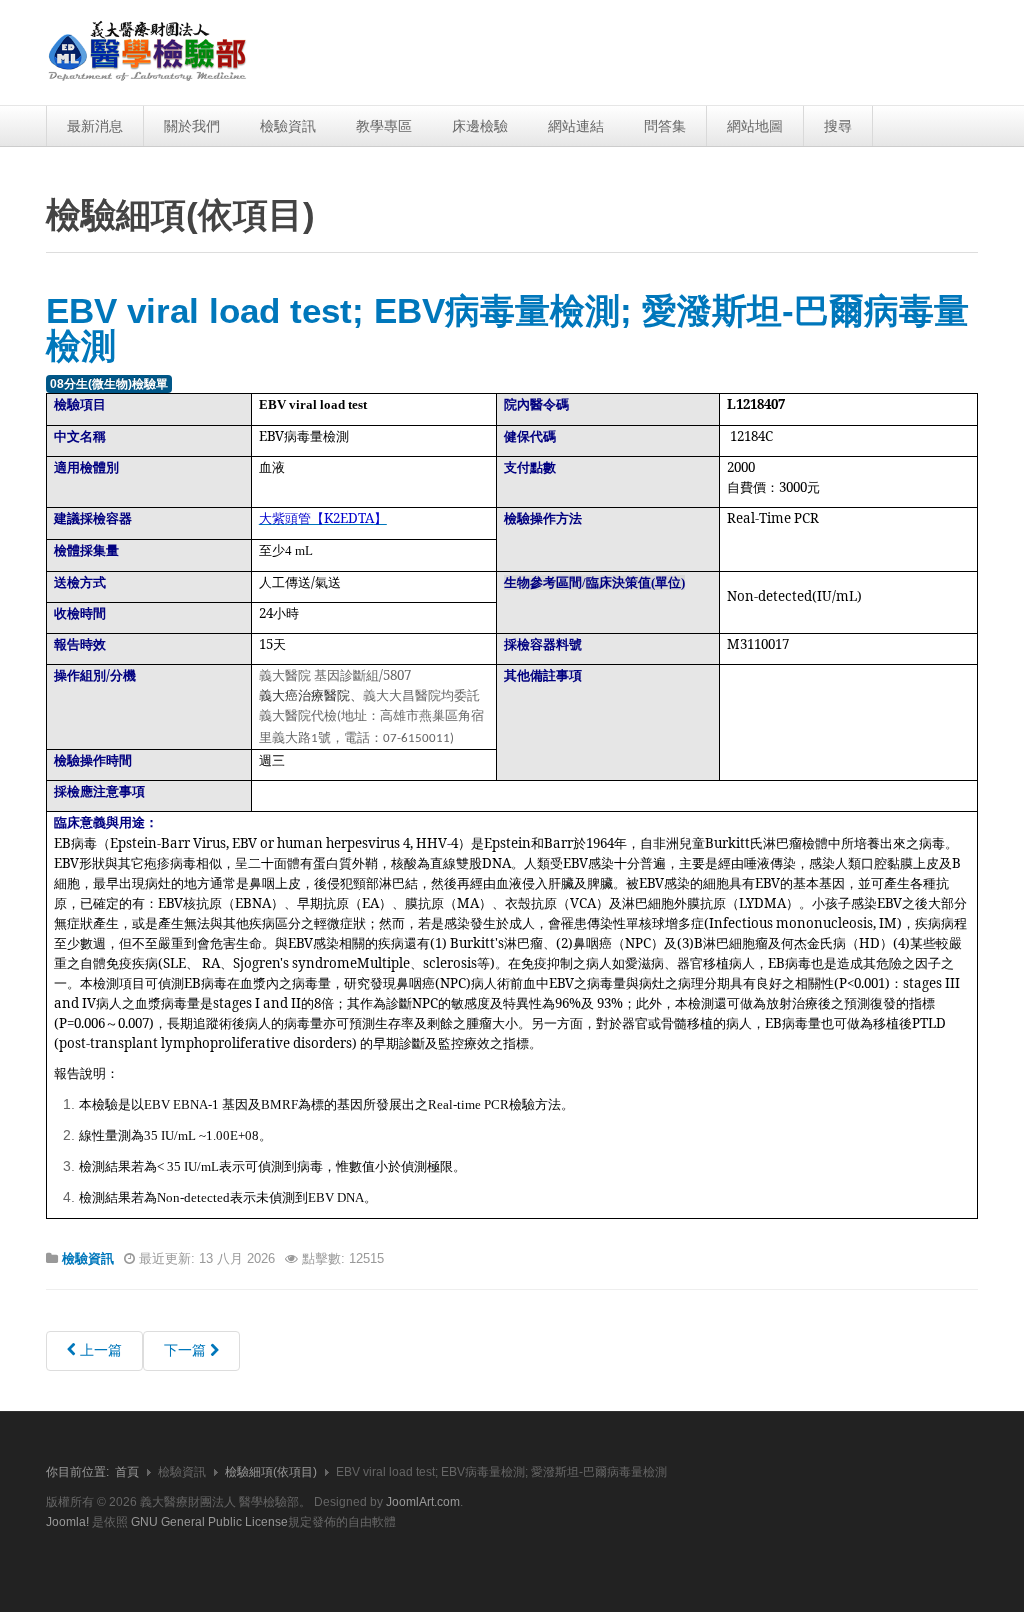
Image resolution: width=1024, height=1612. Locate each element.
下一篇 (187, 1350)
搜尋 (838, 126)
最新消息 (95, 126)
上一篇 (99, 1350)
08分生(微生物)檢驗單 (109, 384)
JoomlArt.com (423, 1502)
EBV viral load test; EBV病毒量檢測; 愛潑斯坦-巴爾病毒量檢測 (507, 328)
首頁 (127, 1472)
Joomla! (67, 1522)
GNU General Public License (209, 1522)
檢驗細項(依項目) (271, 1472)
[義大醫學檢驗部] (148, 52)
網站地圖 (755, 126)
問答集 (665, 126)
